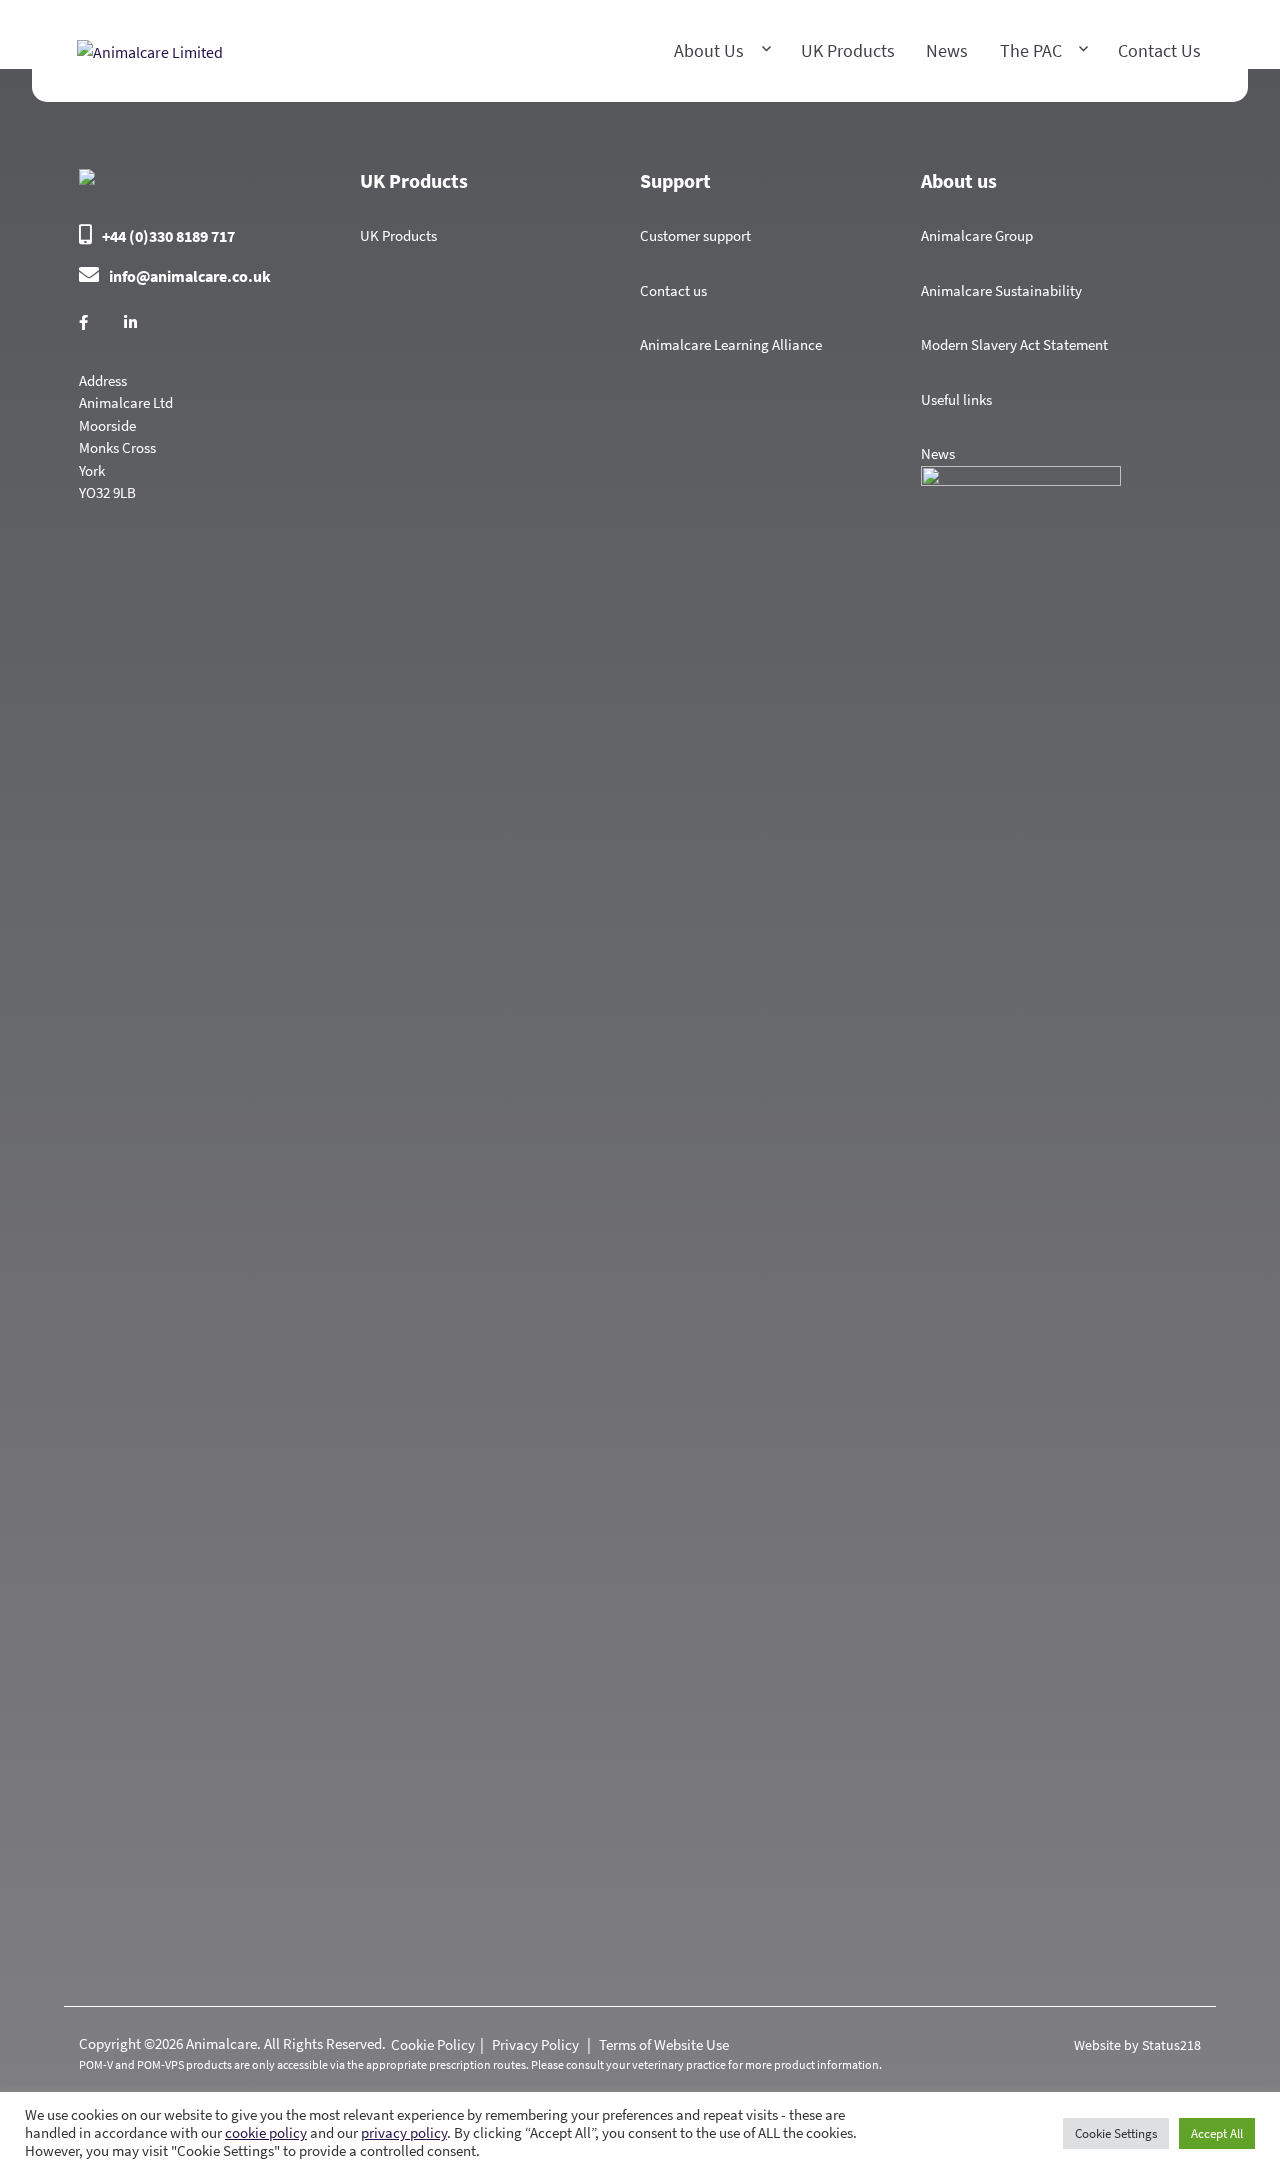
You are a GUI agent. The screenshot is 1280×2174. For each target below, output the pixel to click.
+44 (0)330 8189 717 (168, 236)
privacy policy (404, 2133)
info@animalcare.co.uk (190, 276)
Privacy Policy (537, 2044)
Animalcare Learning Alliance (731, 344)
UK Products (398, 235)
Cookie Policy (433, 2044)
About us (709, 50)
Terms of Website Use (664, 2044)
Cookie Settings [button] (1116, 2133)
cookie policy (266, 2133)
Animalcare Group (977, 235)
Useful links (956, 399)
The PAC (1031, 50)
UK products (848, 50)
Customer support (695, 235)
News (947, 50)
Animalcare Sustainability (1001, 290)
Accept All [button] (1217, 2133)
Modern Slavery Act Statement (1014, 344)
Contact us (1159, 50)
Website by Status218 (1137, 2045)
